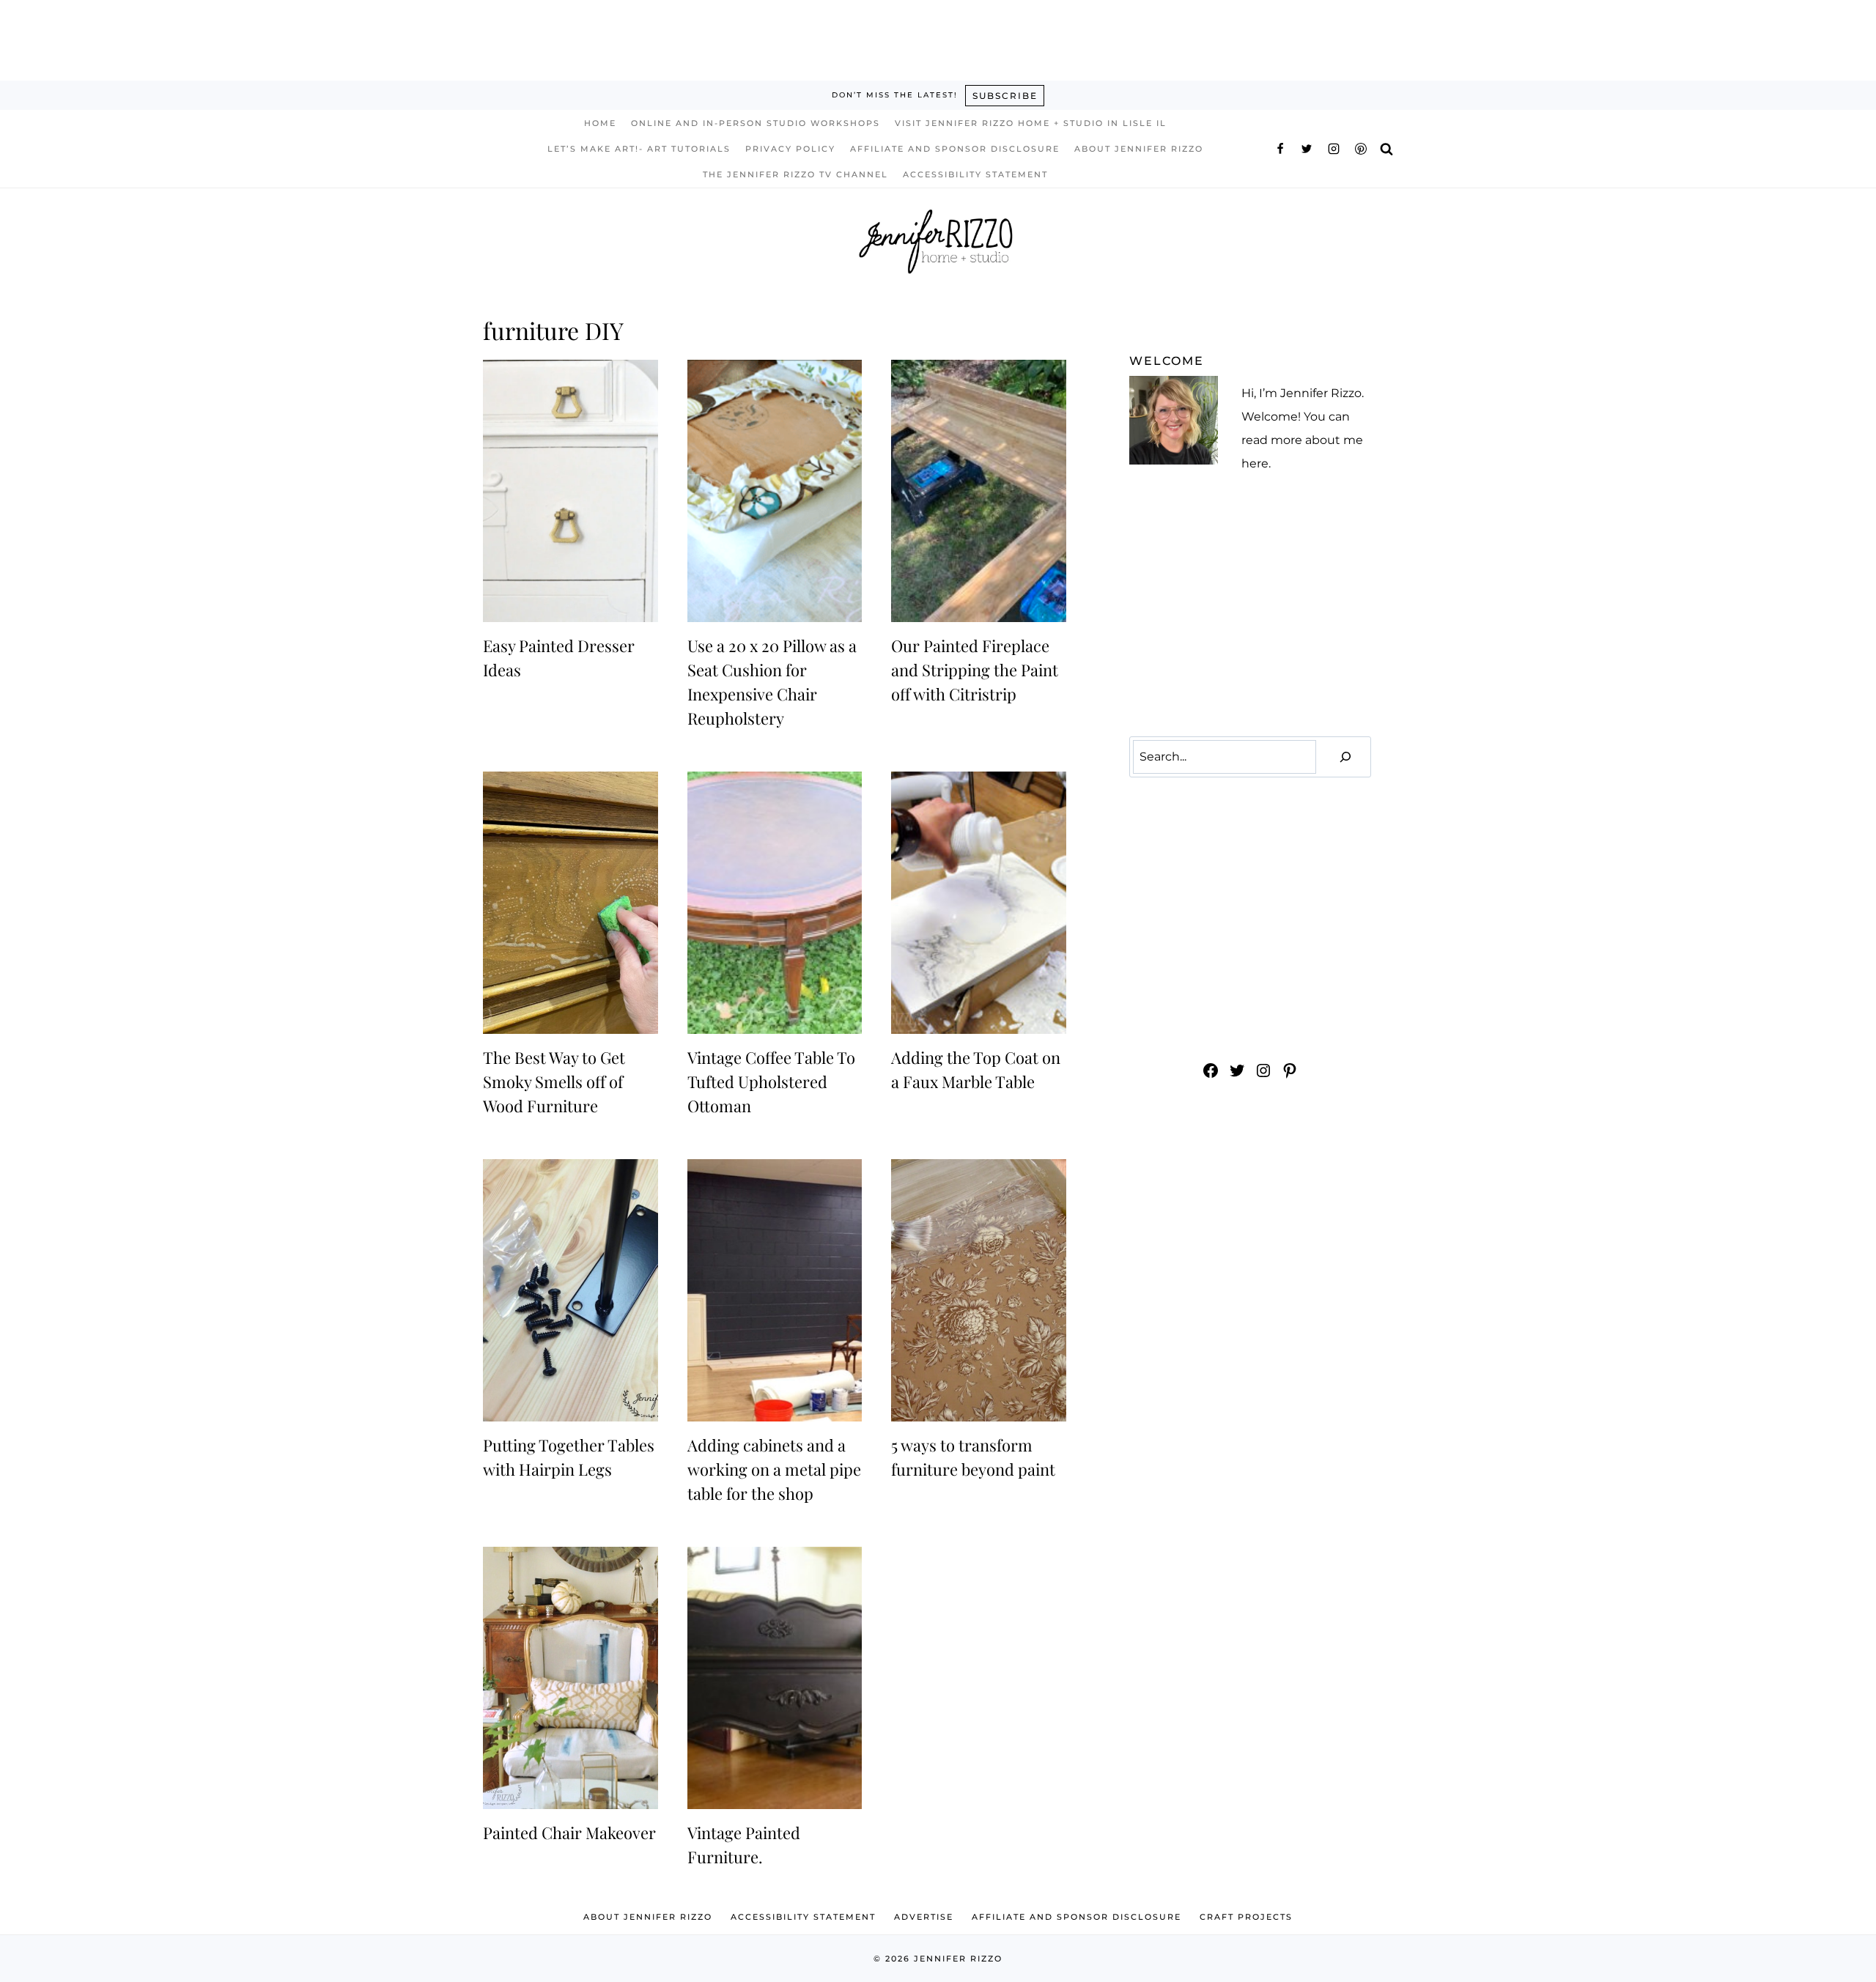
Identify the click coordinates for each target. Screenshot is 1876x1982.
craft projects (1246, 1917)
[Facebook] (1280, 149)
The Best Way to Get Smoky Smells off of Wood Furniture (554, 1081)
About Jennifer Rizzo (1139, 149)
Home (600, 123)
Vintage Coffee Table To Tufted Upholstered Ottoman (771, 1081)
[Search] (1345, 757)
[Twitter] (1307, 149)
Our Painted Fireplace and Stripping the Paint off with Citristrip (975, 670)
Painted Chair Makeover (569, 1833)
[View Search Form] (1386, 148)
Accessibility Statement (975, 174)
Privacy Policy (790, 149)
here (1255, 463)
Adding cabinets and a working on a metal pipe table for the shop (774, 1469)
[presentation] (570, 491)
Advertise (924, 1917)
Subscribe (1005, 96)
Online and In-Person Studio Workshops (756, 123)
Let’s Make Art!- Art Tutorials (639, 149)
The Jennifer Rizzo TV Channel (795, 174)
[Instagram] (1334, 149)
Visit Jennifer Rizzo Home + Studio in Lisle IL (1031, 123)
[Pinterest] (1361, 149)
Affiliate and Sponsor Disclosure (955, 149)
